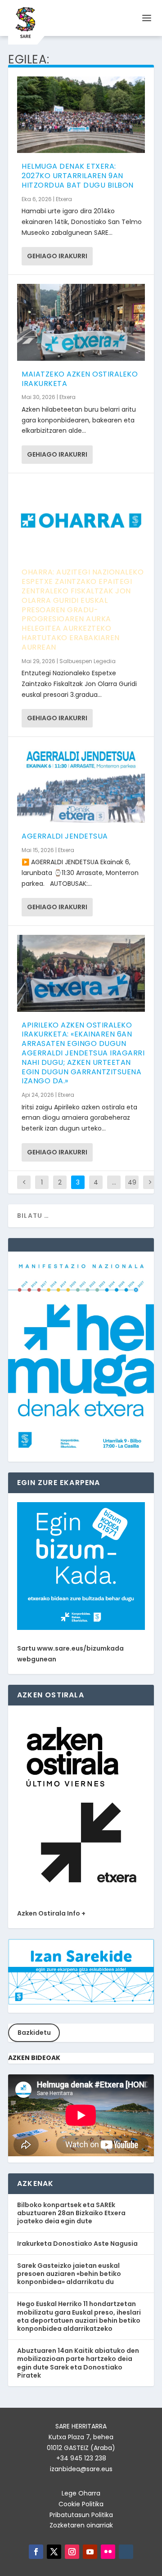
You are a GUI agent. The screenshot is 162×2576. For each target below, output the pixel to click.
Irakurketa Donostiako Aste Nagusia (77, 2244)
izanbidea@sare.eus (81, 2469)
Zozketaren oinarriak (81, 2525)
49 (132, 1182)
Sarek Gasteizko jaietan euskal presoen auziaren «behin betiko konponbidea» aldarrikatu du (69, 2274)
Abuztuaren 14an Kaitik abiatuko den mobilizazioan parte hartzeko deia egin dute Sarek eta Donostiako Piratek (78, 2363)
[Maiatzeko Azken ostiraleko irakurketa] (81, 322)
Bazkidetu (34, 2033)
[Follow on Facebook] (36, 2552)
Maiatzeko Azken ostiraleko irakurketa (80, 379)
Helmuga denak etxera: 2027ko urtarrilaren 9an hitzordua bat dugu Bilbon (78, 176)
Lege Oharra (81, 2493)
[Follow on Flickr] (108, 2552)
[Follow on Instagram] (72, 2552)
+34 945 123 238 (81, 2458)
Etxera (64, 199)
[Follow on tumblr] (126, 2552)
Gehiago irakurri (57, 256)
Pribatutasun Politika (81, 2515)
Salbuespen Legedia (88, 661)
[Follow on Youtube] (90, 2552)
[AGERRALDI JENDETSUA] (81, 784)
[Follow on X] (54, 2552)
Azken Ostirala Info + (51, 1913)
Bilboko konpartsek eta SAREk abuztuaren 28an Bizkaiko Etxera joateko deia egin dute (71, 2213)
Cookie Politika (81, 2504)
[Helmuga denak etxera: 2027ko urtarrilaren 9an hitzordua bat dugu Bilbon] (81, 115)
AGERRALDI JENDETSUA (65, 836)
